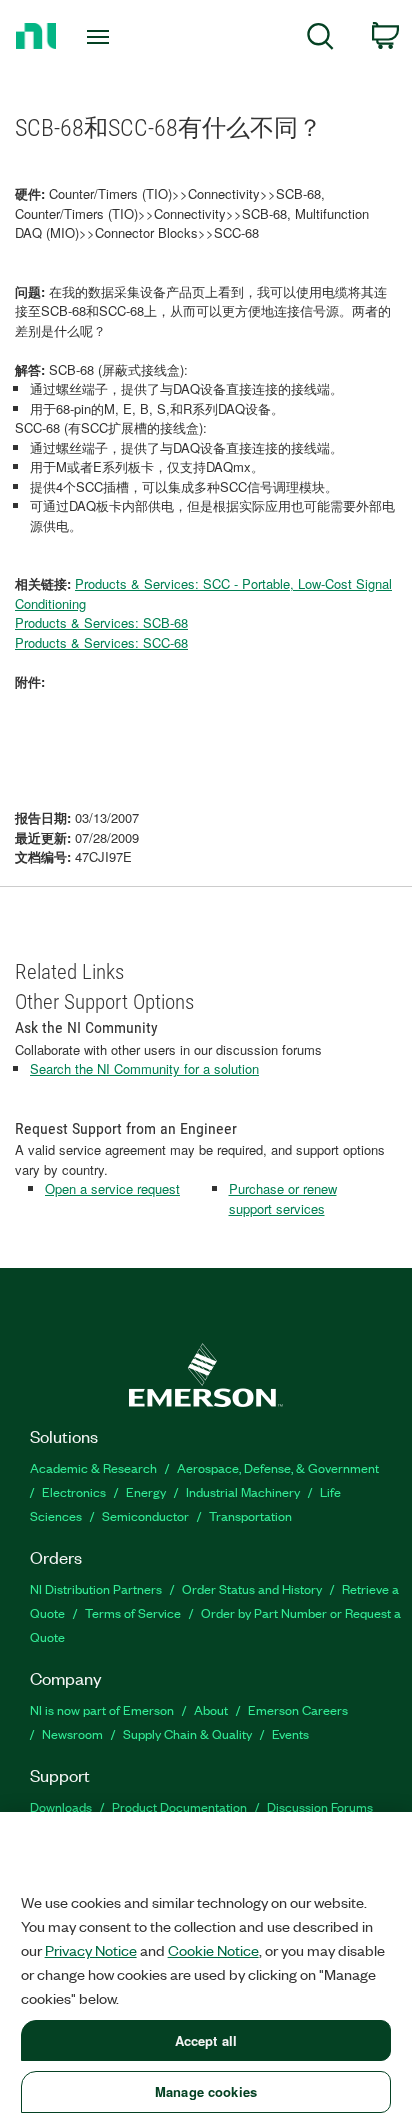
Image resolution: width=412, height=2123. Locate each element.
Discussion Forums (320, 1806)
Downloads (61, 1806)
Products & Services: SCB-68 (101, 622)
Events (290, 1733)
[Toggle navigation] (102, 37)
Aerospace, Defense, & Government (278, 1467)
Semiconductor (145, 1515)
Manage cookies (206, 2091)
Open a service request (112, 1188)
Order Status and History (252, 1588)
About (211, 1709)
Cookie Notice (213, 1950)
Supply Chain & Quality (187, 1733)
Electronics (74, 1491)
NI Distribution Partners (96, 1588)
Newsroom (72, 1733)
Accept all (206, 2040)
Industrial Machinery (243, 1491)
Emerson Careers (298, 1709)
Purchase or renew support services (283, 1198)
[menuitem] (320, 39)
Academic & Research (93, 1467)
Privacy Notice (91, 1950)
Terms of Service (133, 1612)
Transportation (250, 1515)
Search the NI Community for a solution (144, 1068)
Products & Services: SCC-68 (101, 642)
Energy (146, 1491)
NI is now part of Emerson (102, 1709)
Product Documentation (179, 1806)
